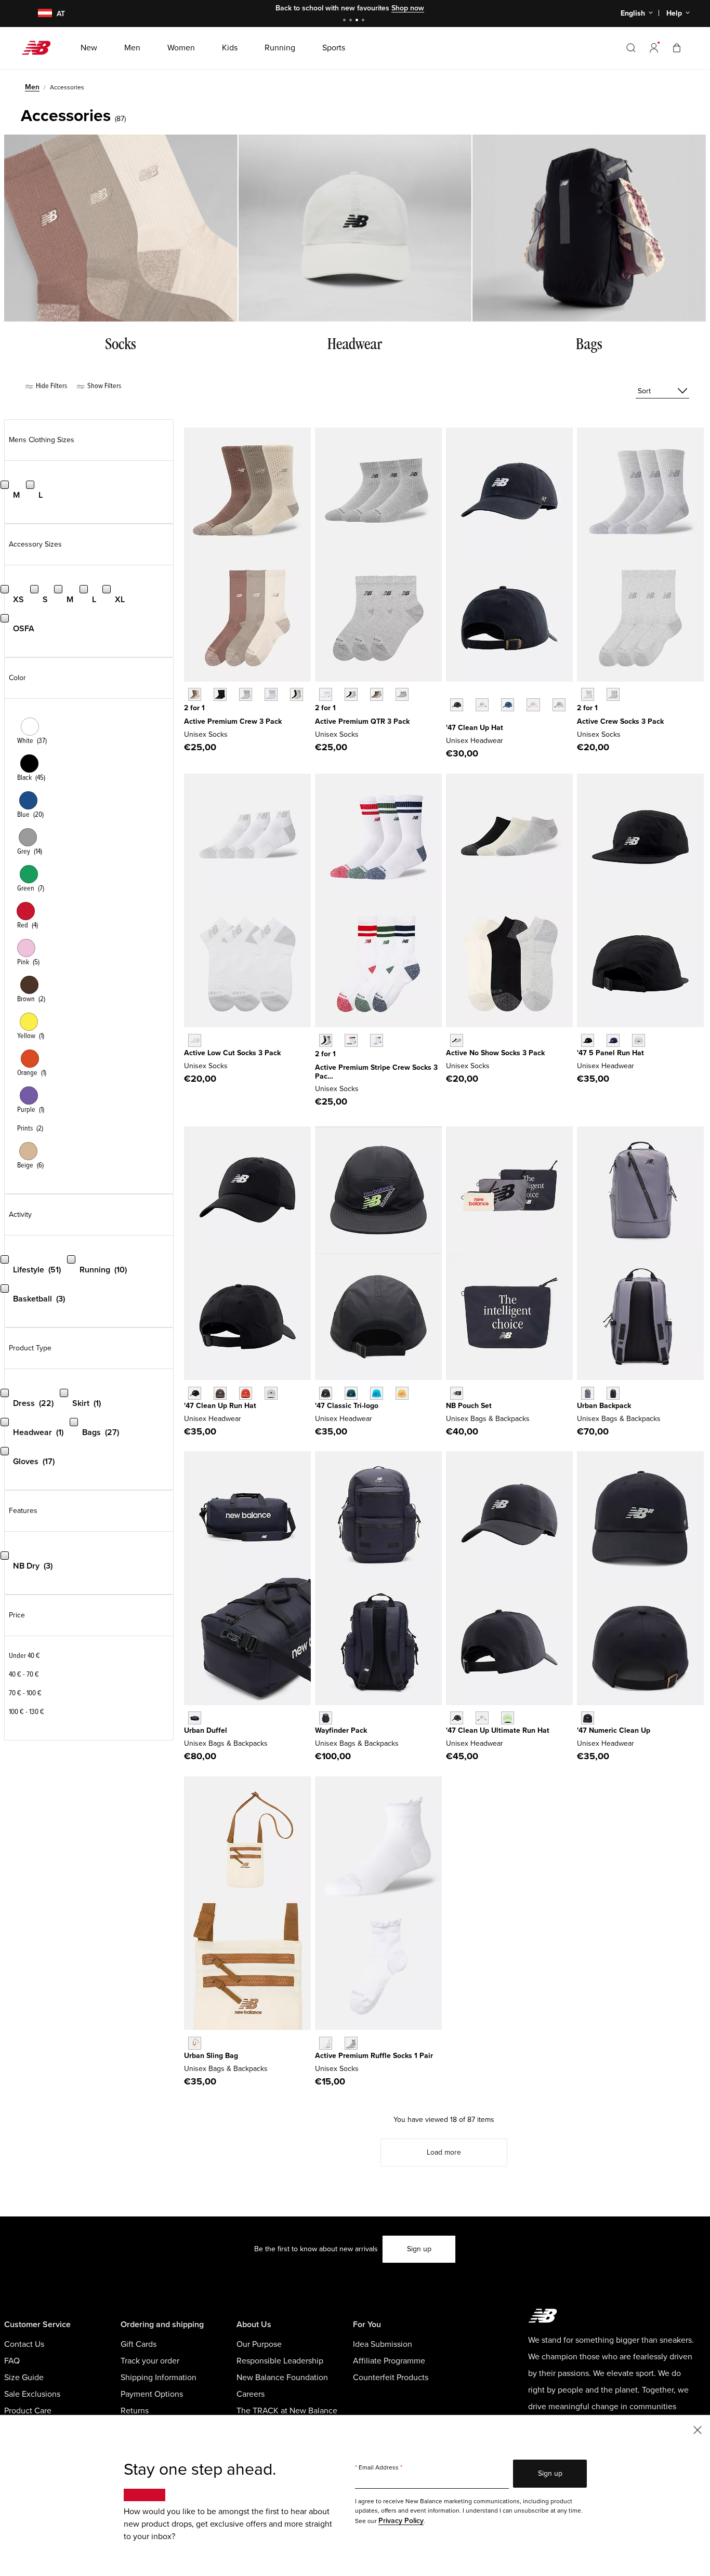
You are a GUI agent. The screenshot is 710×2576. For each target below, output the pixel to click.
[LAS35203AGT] (613, 694)
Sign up (419, 2249)
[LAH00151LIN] (482, 705)
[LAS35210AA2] (377, 1040)
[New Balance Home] (40, 48)
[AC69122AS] (351, 694)
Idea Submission (383, 2344)
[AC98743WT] (271, 694)
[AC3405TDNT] (613, 1393)
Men (32, 87)
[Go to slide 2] (352, 21)
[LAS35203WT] (588, 694)
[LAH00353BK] (588, 1040)
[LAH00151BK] (457, 705)
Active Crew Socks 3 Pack (620, 721)
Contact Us (24, 2344)
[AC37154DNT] (457, 1393)
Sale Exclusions (32, 2394)
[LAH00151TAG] (559, 705)
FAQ (12, 2361)
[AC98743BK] (220, 694)
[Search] (631, 48)
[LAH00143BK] (457, 1718)
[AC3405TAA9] (588, 1393)
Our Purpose (259, 2344)
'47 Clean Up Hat (475, 728)
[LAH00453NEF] (246, 1393)
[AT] (38, 14)
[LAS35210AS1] (351, 1040)
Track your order (150, 2361)
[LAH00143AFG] (508, 1718)
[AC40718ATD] (377, 1393)
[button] (654, 48)
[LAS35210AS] (326, 1040)
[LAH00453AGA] (271, 1393)
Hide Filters (51, 386)
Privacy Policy (401, 2521)
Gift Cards (139, 2344)
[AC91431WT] (326, 2043)
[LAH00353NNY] (613, 1040)
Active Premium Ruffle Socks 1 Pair (374, 2056)
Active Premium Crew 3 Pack (233, 721)
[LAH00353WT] (639, 1040)
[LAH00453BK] (195, 1393)
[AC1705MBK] (588, 1718)
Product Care (28, 2411)
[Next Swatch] (451, 721)
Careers (251, 2394)
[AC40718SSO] (402, 1393)
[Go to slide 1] (346, 21)
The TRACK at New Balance (287, 2411)
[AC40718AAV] (351, 1393)
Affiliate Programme (389, 2361)
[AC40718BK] (326, 1393)
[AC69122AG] (402, 694)
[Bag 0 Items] (677, 48)
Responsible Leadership (280, 2361)
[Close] (698, 2429)
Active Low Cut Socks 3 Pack (232, 1053)
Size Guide (24, 2378)
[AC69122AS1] (377, 694)
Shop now (408, 8)
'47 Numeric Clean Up (614, 1730)
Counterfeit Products (391, 2378)
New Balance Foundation (282, 2378)
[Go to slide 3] (358, 21)
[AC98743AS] (297, 694)
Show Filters (103, 386)
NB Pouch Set (469, 1406)
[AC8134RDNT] (195, 1718)
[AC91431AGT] (351, 2043)
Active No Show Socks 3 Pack (495, 1053)
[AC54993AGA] (195, 2043)
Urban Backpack (604, 1406)
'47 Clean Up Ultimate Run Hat (498, 1730)
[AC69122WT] (326, 694)
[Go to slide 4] (364, 21)
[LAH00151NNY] (508, 705)
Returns (135, 2411)
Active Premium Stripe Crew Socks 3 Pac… (376, 1072)
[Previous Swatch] (451, 693)
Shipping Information (159, 2378)
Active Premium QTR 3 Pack (362, 721)
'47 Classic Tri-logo (347, 1406)
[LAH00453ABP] (220, 1393)
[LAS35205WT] (195, 1040)
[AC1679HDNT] (326, 1718)
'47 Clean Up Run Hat (220, 1406)
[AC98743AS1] (195, 694)
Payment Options (152, 2394)
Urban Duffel (206, 1730)
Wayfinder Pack (341, 1730)
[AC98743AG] (246, 694)
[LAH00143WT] (482, 1718)
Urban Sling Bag (211, 2056)
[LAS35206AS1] (457, 1040)
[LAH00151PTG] (533, 705)
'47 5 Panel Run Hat (610, 1053)
